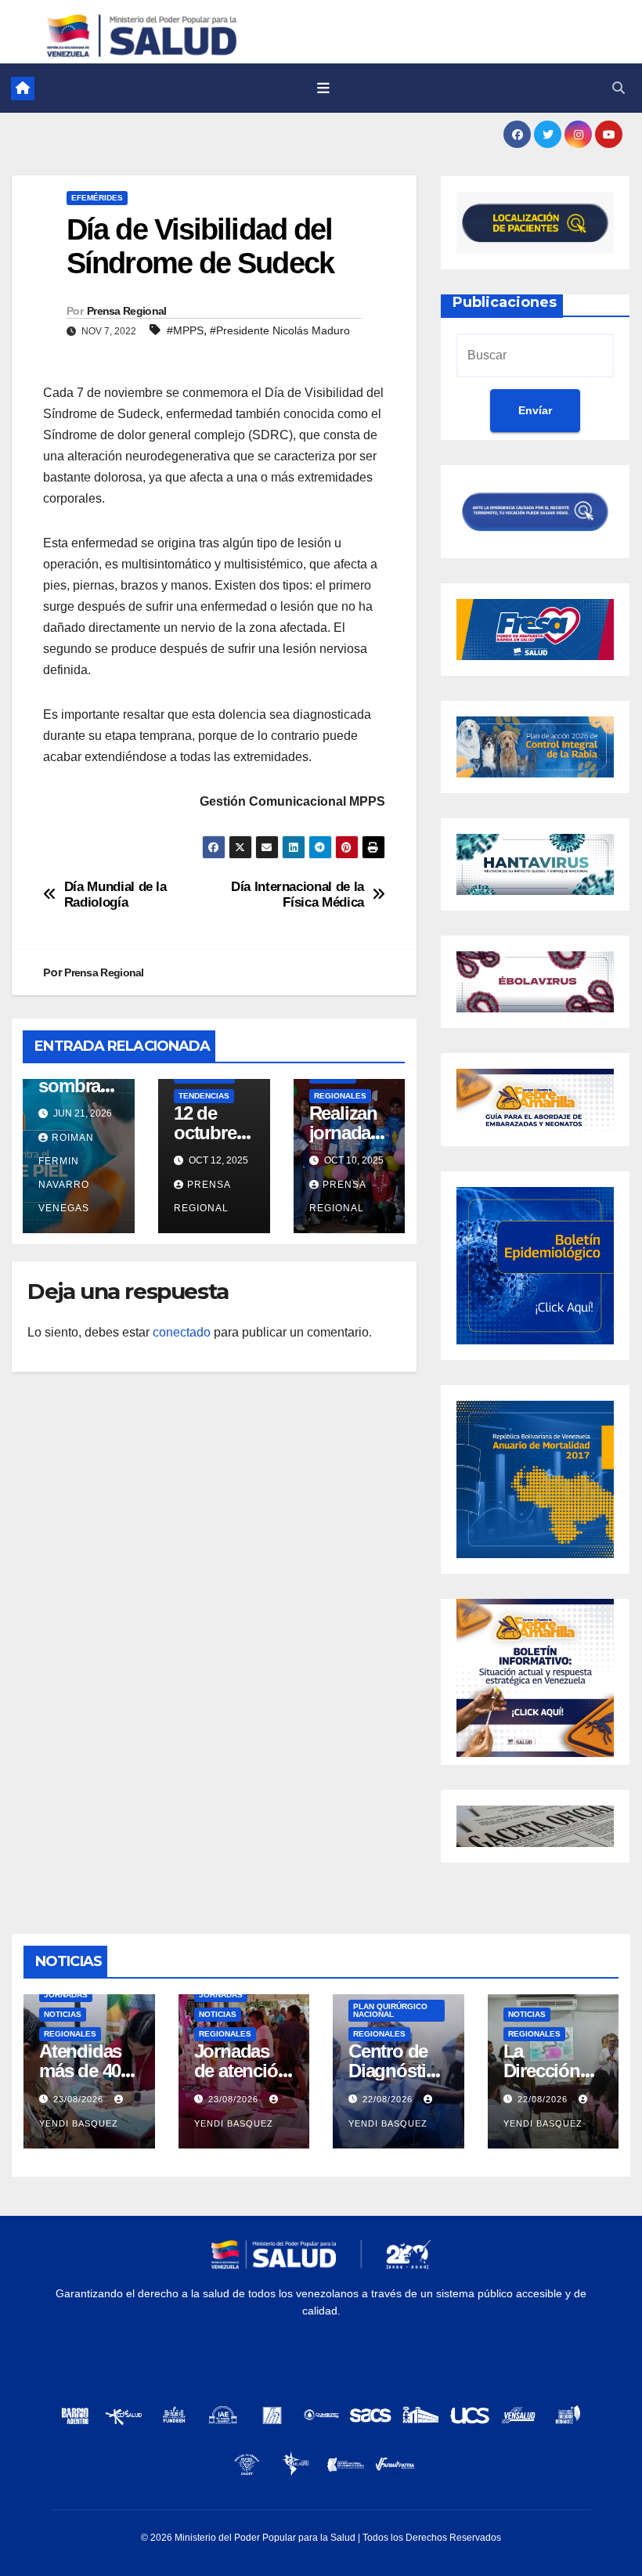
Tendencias (204, 1096)
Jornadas (66, 1995)
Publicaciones (505, 302)
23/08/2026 (80, 2099)
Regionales (340, 1096)
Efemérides (97, 198)
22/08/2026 (389, 2099)
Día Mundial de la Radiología (115, 895)
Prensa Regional (127, 311)
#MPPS (185, 330)
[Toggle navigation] (323, 88)
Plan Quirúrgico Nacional (390, 2010)
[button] (619, 88)
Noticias (63, 2014)
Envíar (535, 410)
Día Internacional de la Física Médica (298, 895)
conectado (182, 1332)
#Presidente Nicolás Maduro (280, 330)
